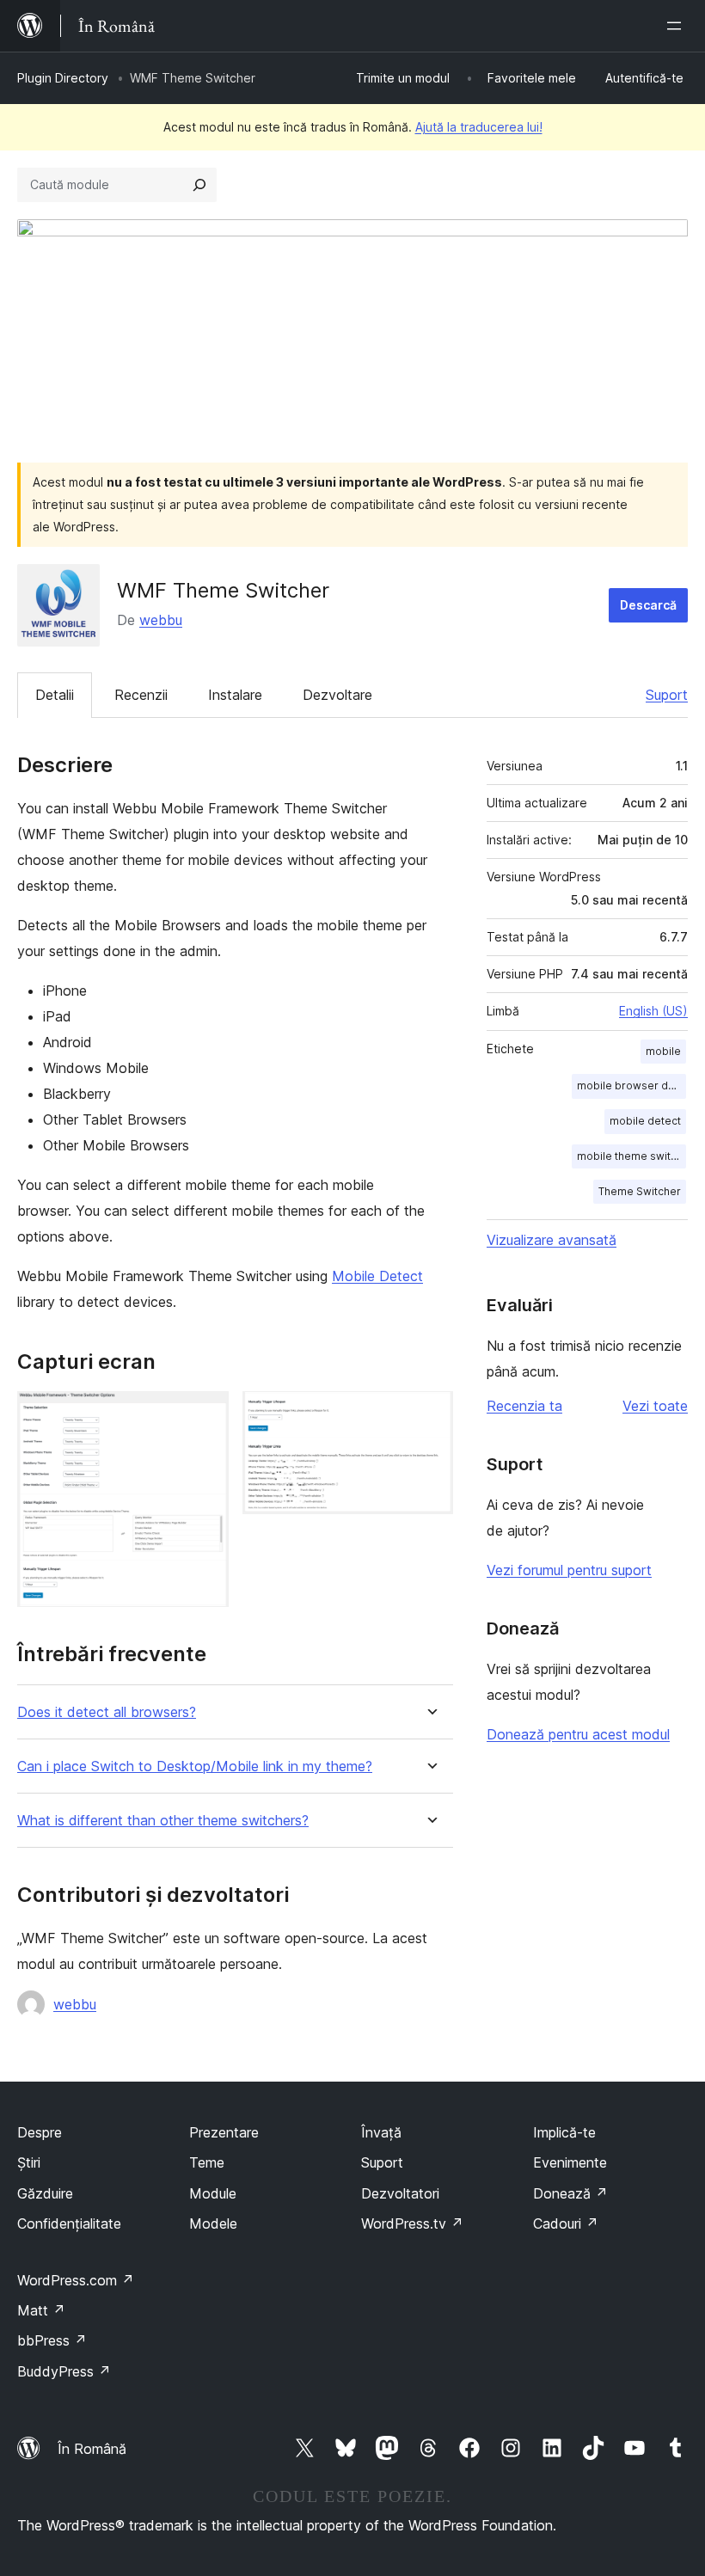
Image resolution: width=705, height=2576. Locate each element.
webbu (161, 620)
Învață (381, 2132)
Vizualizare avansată (552, 1240)
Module (213, 2193)
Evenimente (570, 2162)
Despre (40, 2132)
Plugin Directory (63, 78)
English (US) (653, 1011)
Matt (41, 2310)
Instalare (235, 695)
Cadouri (566, 2223)
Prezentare (224, 2132)
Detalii (55, 695)
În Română (92, 2449)
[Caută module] (199, 185)
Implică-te (564, 2132)
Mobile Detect (377, 1276)
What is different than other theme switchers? (163, 1821)
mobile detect (645, 1121)
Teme (207, 2162)
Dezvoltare (337, 695)
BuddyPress (64, 2371)
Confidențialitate (69, 2223)
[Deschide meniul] (677, 26)
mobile (663, 1051)
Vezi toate (655, 1406)
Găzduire (45, 2193)
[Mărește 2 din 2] (430, 1414)
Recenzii (141, 695)
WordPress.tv (412, 2223)
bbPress (52, 2340)
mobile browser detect (631, 1086)
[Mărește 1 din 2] (205, 1414)
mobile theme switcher (631, 1156)
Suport (667, 695)
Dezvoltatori (400, 2193)
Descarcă (648, 605)
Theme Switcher (640, 1191)
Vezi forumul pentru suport (569, 1570)
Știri (29, 2162)
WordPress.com (76, 2280)
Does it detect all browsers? (107, 1712)
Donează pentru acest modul (578, 1734)
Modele (213, 2223)
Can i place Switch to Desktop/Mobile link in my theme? (195, 1766)
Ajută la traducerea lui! (479, 127)
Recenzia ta (524, 1406)
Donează (570, 2193)
